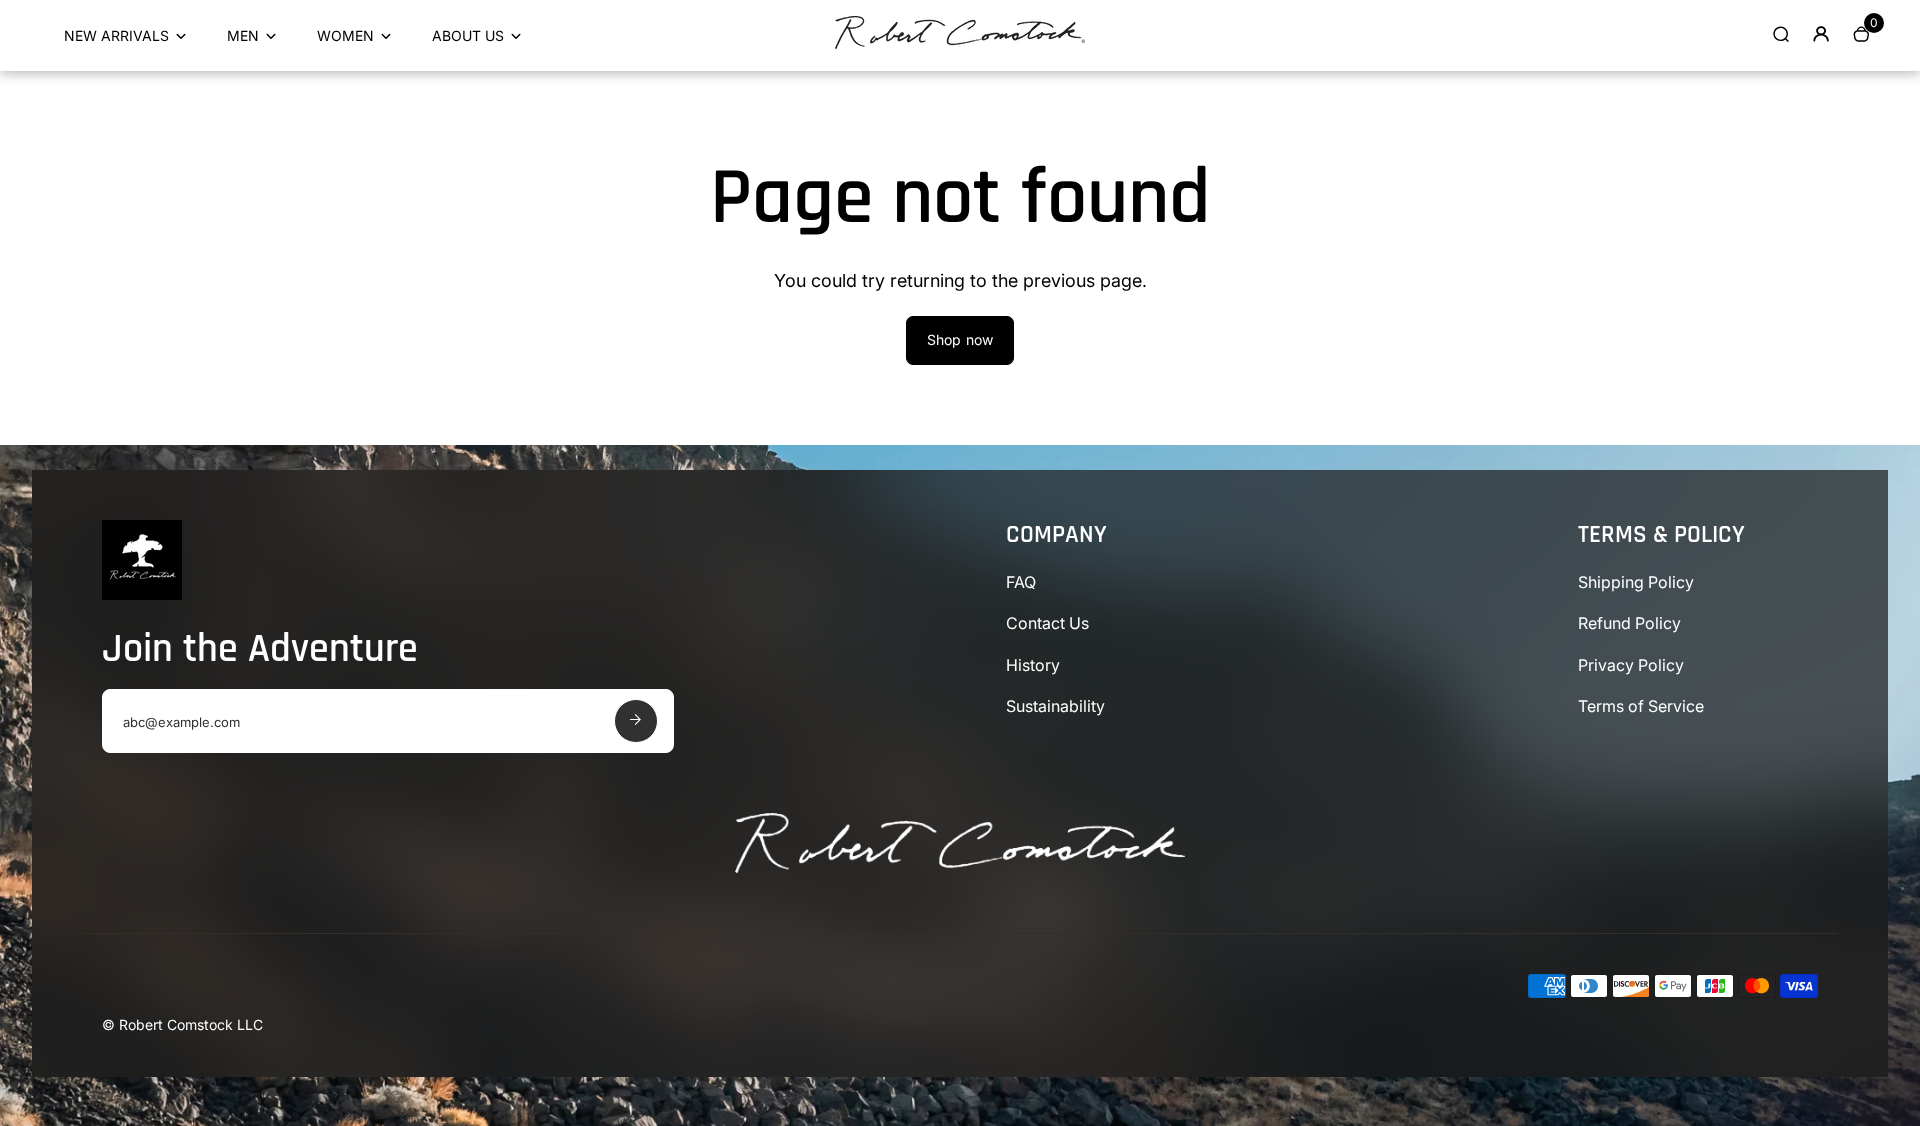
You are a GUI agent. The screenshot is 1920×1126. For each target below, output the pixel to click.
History (1033, 665)
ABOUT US (468, 35)
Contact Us (1047, 623)
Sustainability (1055, 706)
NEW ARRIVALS (116, 35)
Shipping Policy (1636, 582)
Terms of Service (1641, 706)
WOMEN (345, 35)
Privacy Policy (1631, 665)
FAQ (1021, 582)
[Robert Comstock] (960, 43)
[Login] (1821, 34)
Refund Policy (1629, 623)
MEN (243, 35)
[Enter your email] (636, 721)
